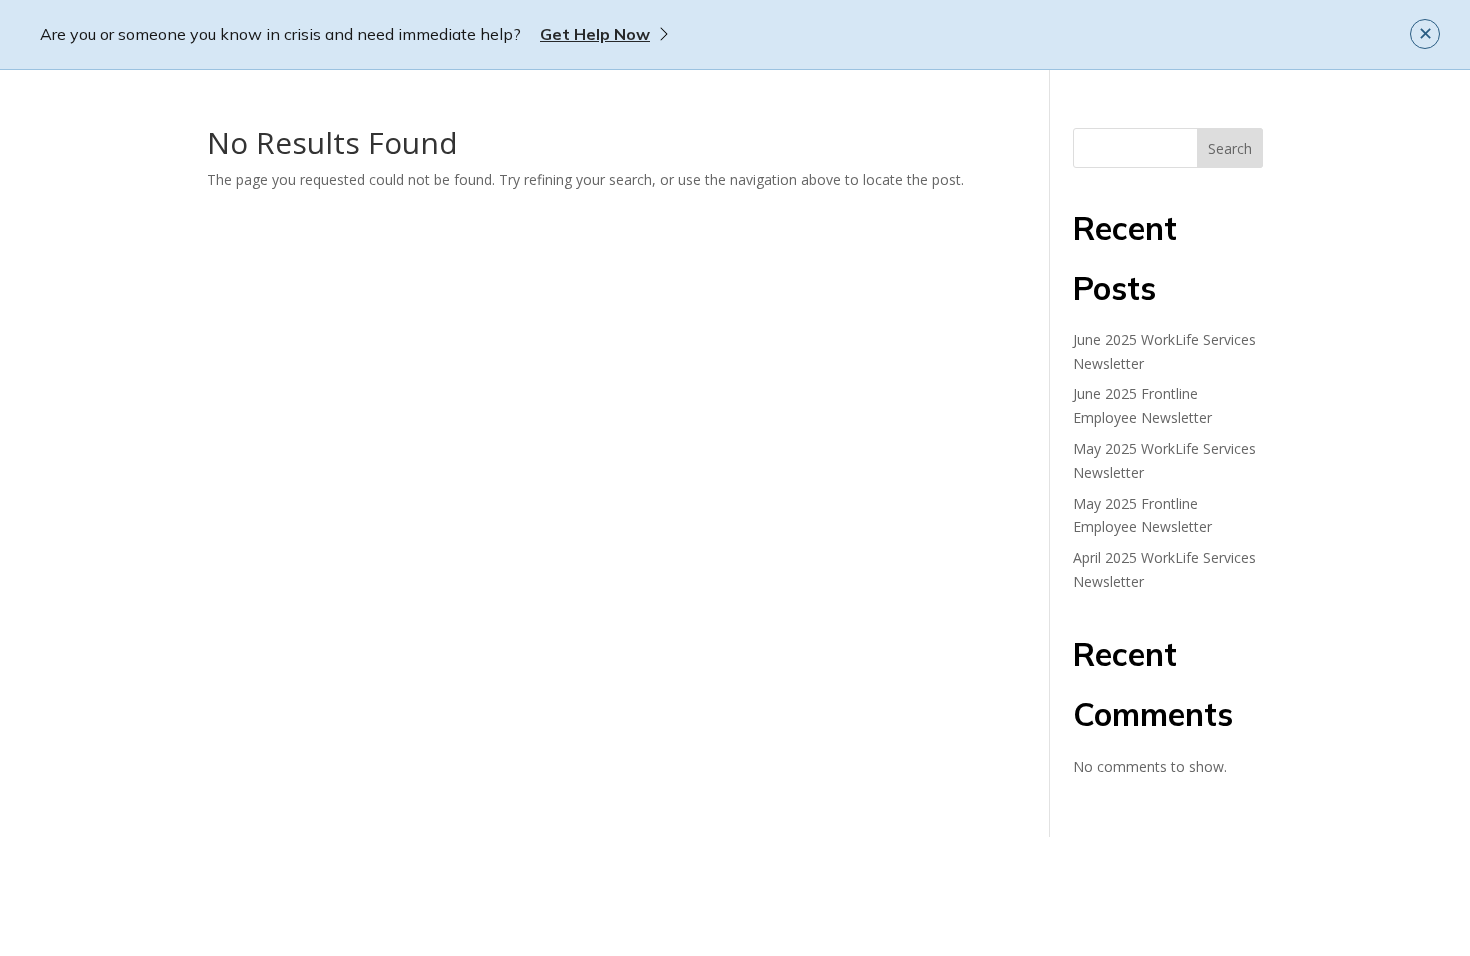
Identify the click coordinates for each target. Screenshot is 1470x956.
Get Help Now (595, 34)
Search (1230, 148)
